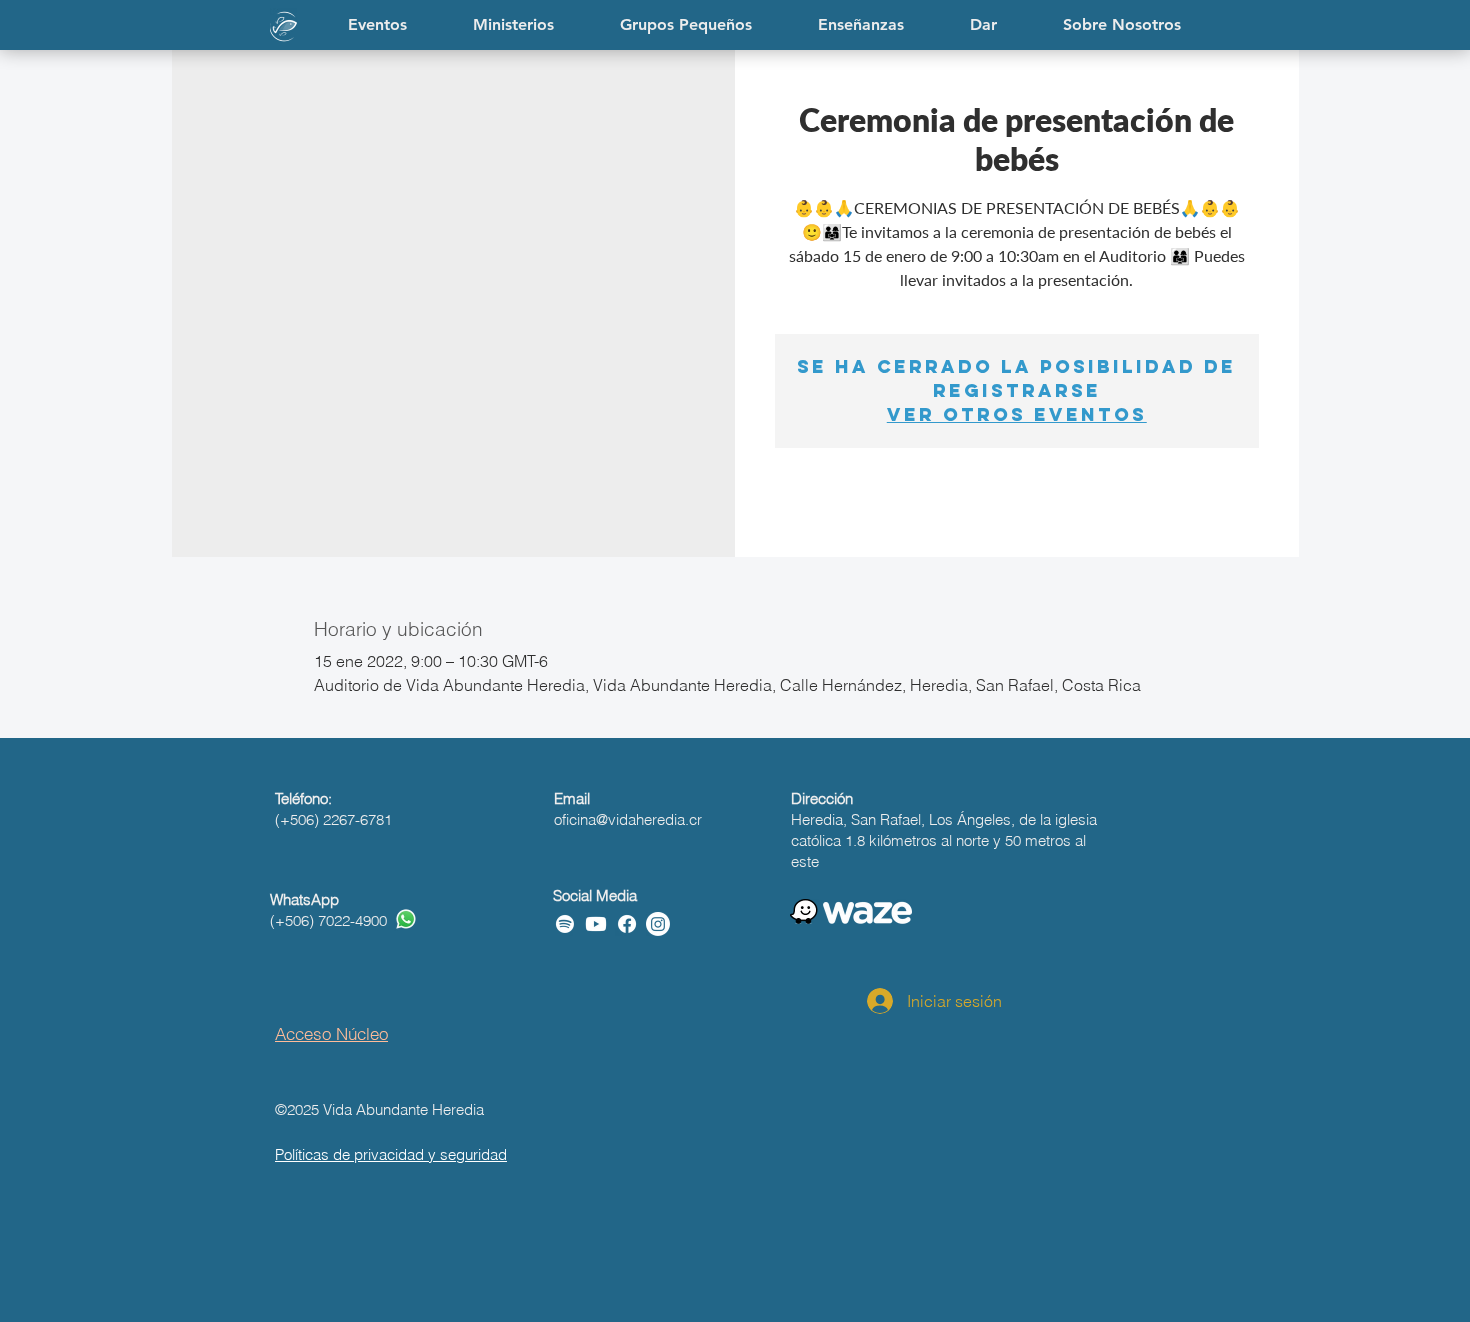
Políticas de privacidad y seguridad (391, 1154)
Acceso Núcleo (331, 1033)
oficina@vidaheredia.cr (628, 819)
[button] (861, 25)
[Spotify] (565, 924)
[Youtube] (596, 924)
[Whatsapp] (406, 919)
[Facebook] (627, 924)
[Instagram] (658, 924)
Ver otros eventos (1017, 414)
